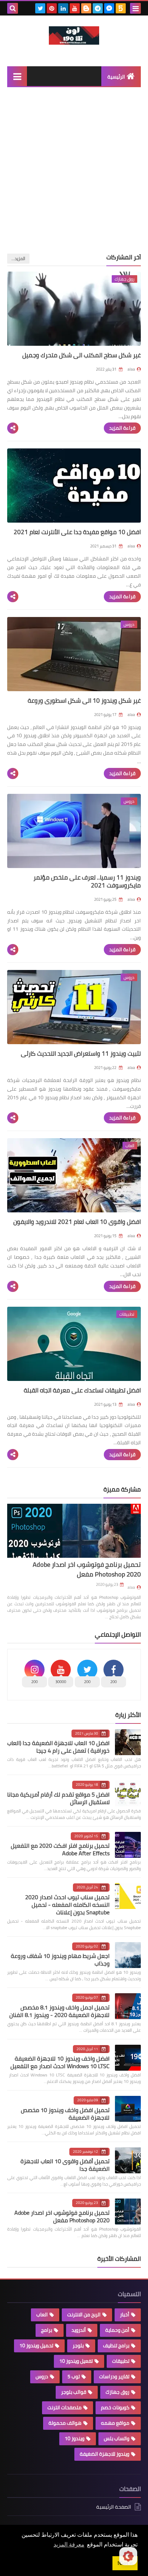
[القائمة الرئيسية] (17, 76)
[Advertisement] (74, 176)
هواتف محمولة (65, 2423)
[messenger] (109, 8)
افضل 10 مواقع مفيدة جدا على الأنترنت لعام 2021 (77, 532)
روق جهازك (117, 2392)
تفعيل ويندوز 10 (76, 2361)
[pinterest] (52, 8)
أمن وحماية (117, 2330)
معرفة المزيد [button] (69, 2544)
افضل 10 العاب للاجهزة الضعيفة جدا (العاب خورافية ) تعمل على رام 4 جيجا (58, 1747)
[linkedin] (63, 8)
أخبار (125, 2315)
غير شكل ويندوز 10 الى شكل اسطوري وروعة (84, 701)
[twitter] (40, 8)
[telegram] (98, 8)
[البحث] (13, 8)
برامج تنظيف (116, 2345)
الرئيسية (116, 77)
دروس (42, 2376)
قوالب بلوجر (74, 2392)
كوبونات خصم (115, 2407)
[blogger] (86, 8)
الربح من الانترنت (84, 2315)
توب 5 (74, 2376)
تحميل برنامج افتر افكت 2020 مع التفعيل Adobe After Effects (60, 1849)
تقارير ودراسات (114, 2376)
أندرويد (79, 2330)
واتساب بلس (117, 2438)
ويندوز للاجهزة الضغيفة (105, 2454)
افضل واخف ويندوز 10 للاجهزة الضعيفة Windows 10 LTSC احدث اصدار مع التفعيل (60, 2062)
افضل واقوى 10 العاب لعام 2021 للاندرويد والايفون (77, 1222)
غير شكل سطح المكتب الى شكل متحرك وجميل (82, 355)
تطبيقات (121, 2361)
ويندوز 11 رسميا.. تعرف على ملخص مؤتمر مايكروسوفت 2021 (87, 881)
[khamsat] (121, 8)
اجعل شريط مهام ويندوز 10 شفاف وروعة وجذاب (60, 1960)
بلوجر (78, 2345)
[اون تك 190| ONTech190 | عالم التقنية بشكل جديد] (74, 35)
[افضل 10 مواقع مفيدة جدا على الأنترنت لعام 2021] (74, 486)
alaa (131, 1587)
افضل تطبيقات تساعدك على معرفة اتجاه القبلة (82, 1390)
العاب (42, 2315)
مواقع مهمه (115, 2423)
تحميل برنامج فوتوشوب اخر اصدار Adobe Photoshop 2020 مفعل (87, 1569)
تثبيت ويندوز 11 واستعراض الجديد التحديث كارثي (81, 1054)
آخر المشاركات (124, 257)
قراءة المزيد (122, 428)
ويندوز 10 (75, 2438)
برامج (47, 2330)
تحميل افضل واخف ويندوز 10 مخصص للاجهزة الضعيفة (65, 2114)
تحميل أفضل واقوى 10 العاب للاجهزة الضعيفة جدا (65, 2165)
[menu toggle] (135, 8)
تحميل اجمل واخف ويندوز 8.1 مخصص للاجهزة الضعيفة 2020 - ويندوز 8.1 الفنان (59, 2011)
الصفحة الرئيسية (114, 2507)
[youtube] (75, 8)
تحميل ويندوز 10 (36, 2345)
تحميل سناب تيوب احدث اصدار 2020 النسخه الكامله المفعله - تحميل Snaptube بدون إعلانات (67, 1905)
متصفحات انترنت (64, 2407)
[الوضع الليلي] (128, 2556)
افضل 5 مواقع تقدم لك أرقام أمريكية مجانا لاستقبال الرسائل (58, 1798)
